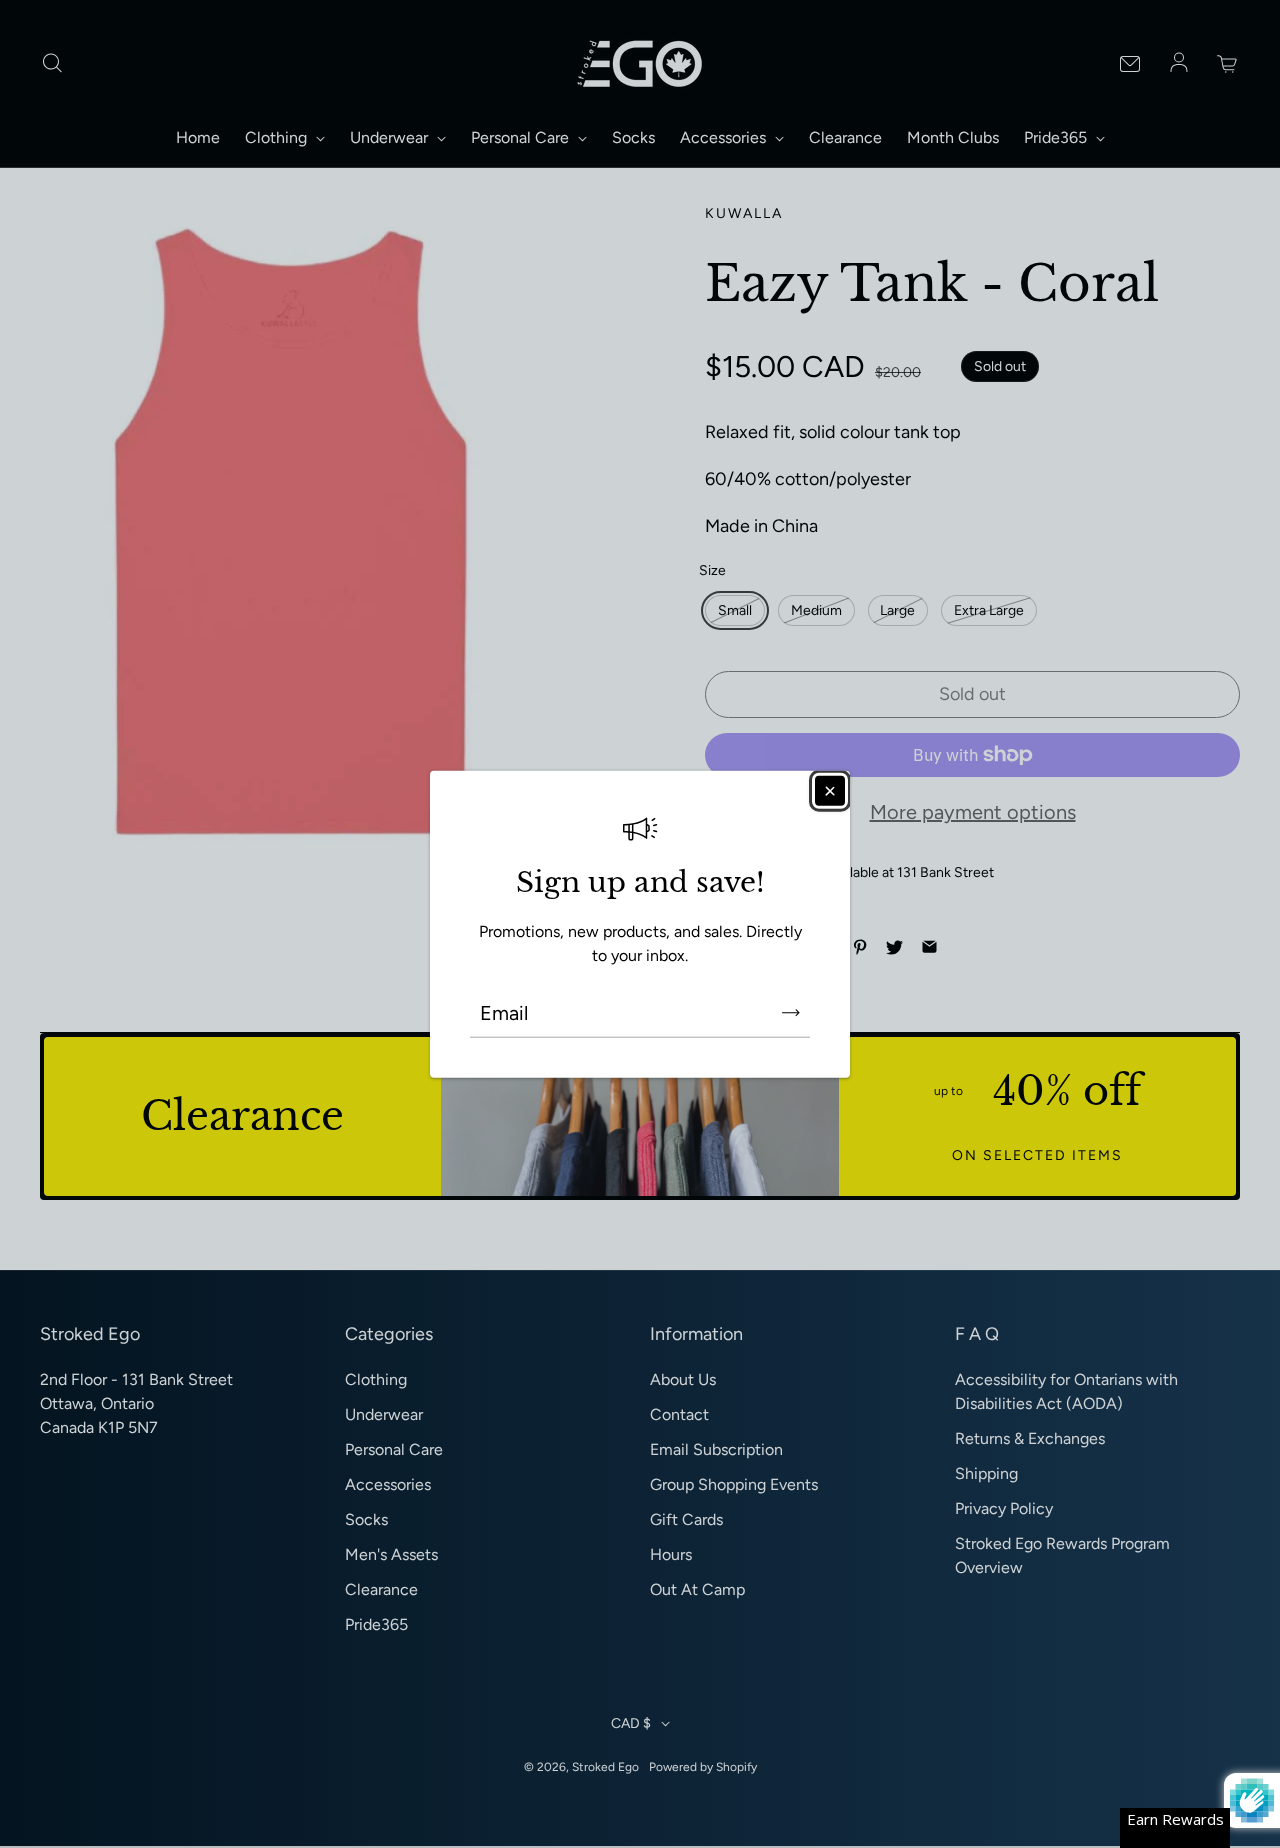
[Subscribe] (791, 1012)
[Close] (830, 791)
